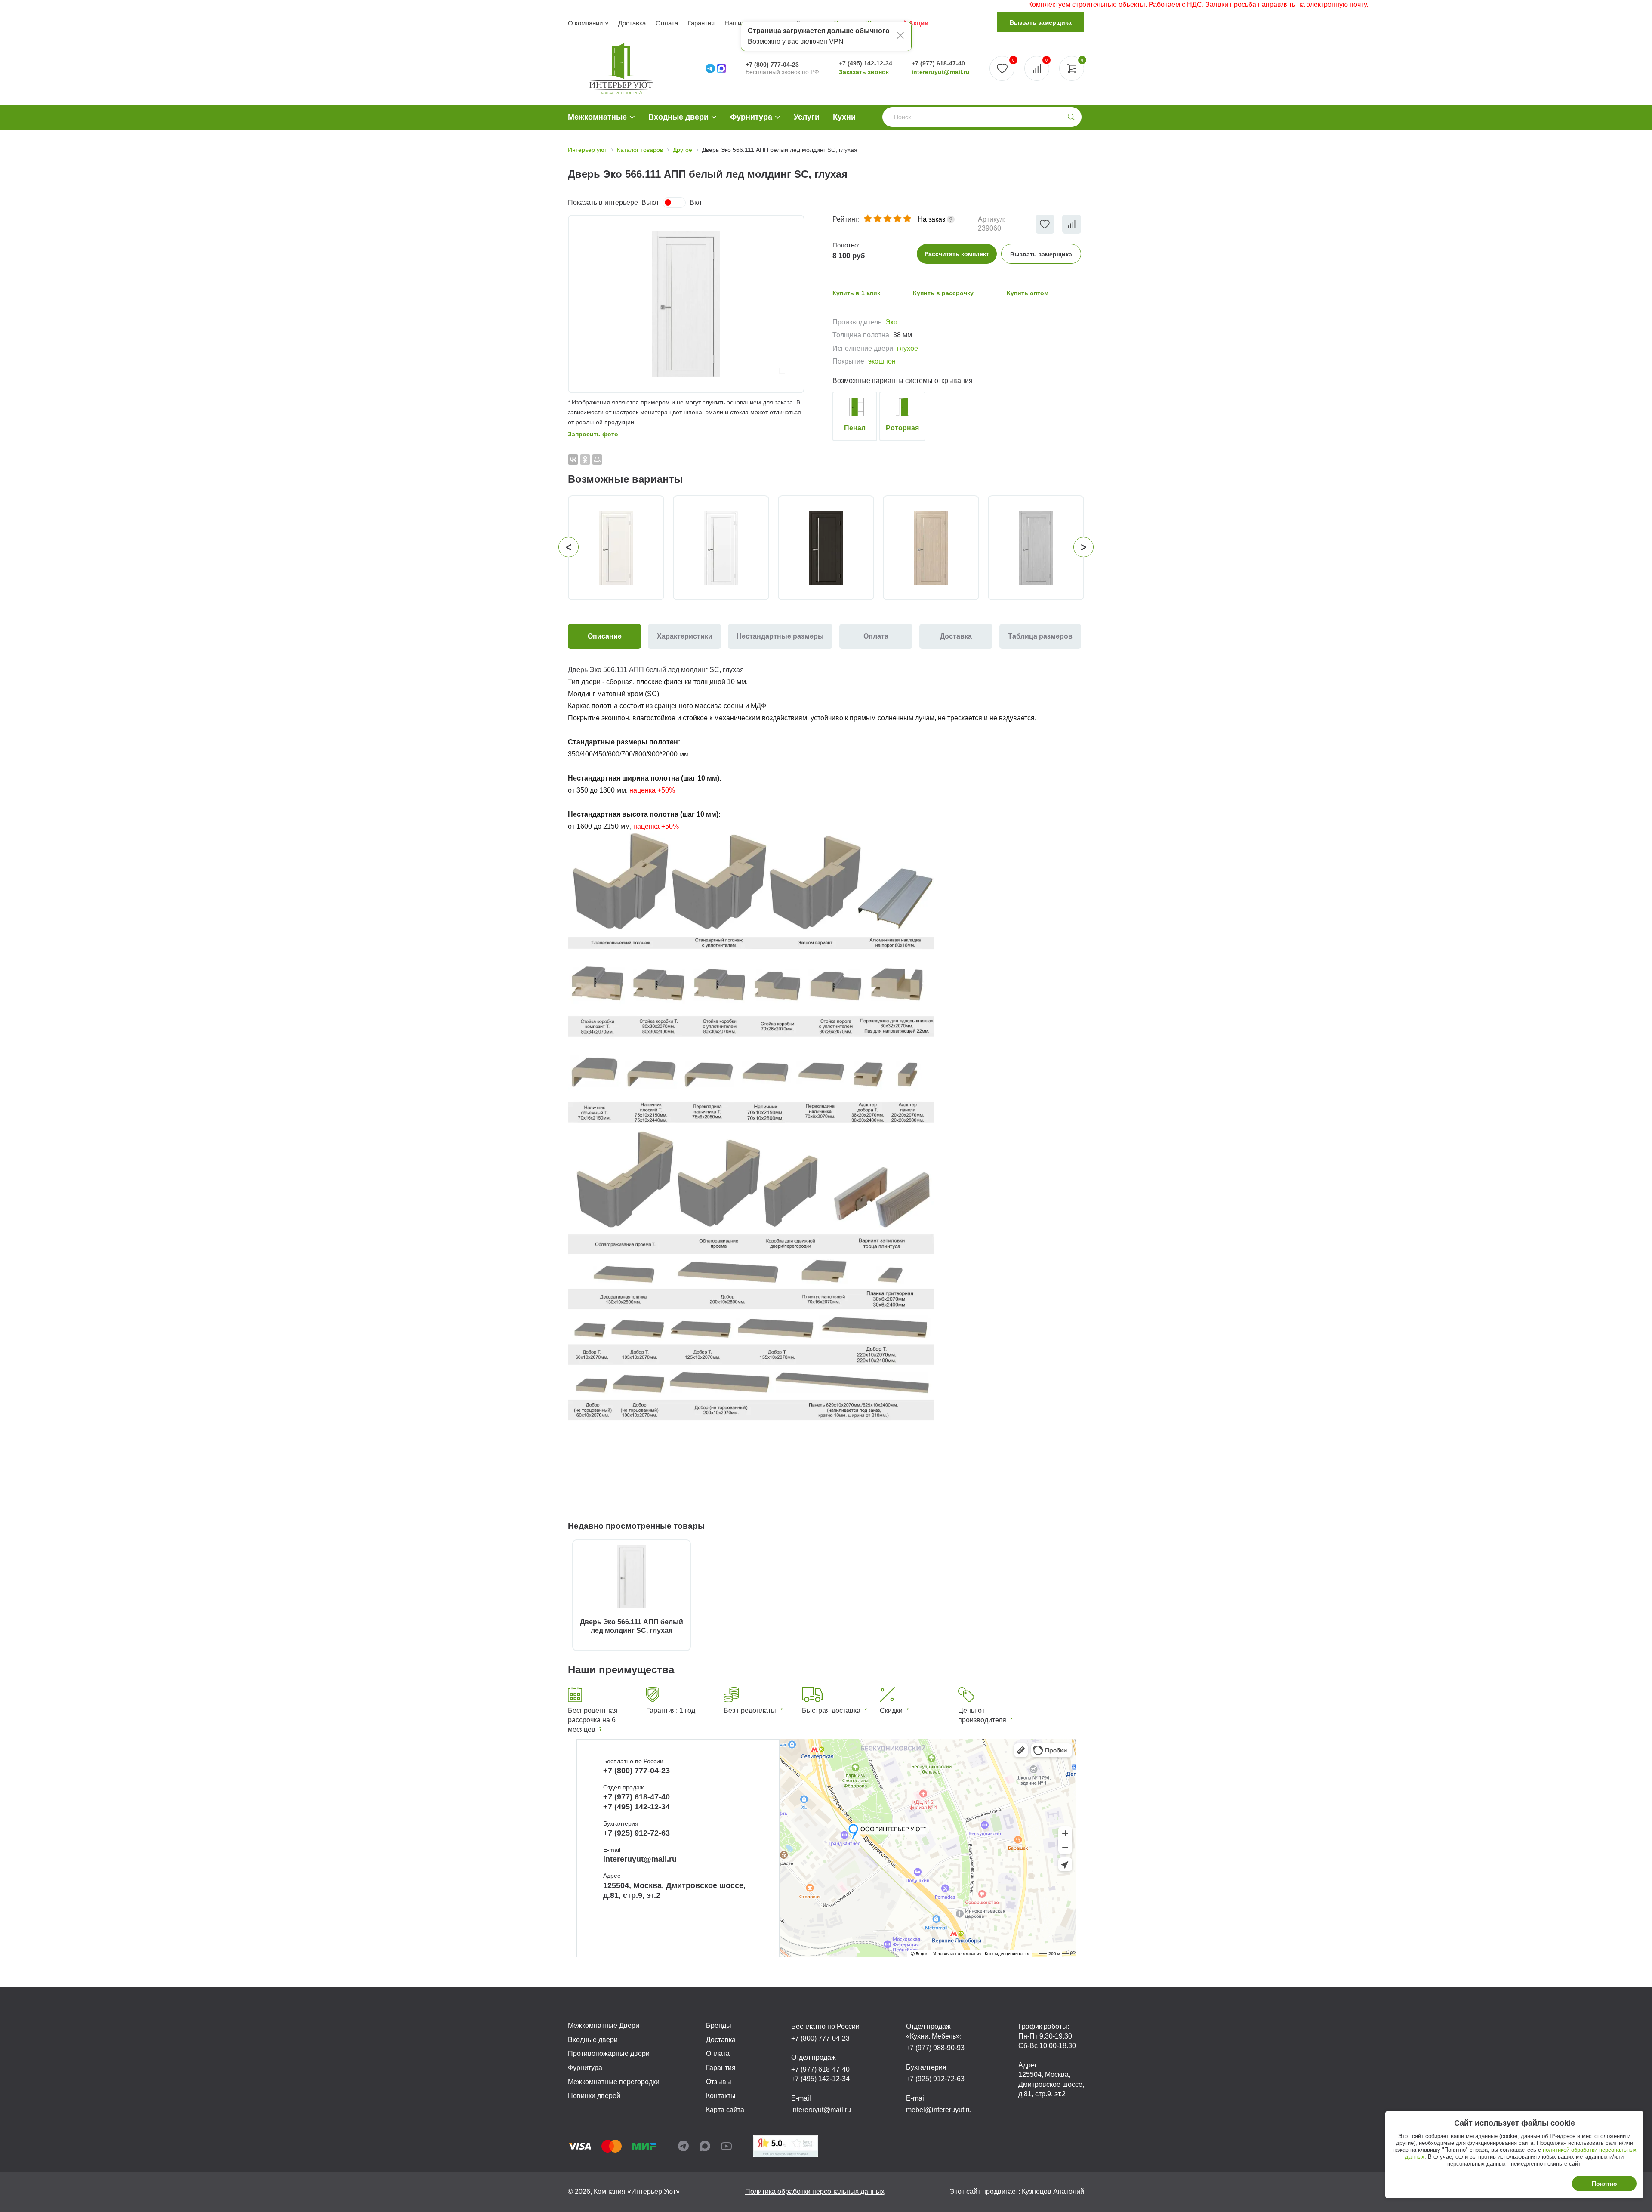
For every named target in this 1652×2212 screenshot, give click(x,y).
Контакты (721, 2096)
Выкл (650, 202)
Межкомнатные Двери (604, 2025)
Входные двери (678, 117)
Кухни (844, 117)
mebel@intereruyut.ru (939, 2110)
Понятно (1604, 2184)
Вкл (695, 202)
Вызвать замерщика (1041, 22)
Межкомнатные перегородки (614, 2082)
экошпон (882, 361)
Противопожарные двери (609, 2053)
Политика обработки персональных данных (815, 2192)
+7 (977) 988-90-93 (935, 2048)
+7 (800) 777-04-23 (772, 65)
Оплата (667, 23)
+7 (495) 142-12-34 (866, 63)
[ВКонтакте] (573, 460)
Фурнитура (751, 117)
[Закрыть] (900, 37)
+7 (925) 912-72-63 (636, 1833)
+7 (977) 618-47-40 (938, 63)
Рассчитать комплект (957, 254)
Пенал (855, 428)
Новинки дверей (594, 2096)
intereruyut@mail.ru (941, 72)
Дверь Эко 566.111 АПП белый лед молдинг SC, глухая (632, 1626)
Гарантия (701, 23)
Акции (918, 23)
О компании (585, 23)
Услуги (807, 117)
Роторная (902, 428)
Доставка (632, 23)
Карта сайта (725, 2110)
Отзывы (719, 2082)
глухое (908, 348)
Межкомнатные (597, 117)
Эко (891, 322)
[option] (686, 304)
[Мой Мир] (597, 460)
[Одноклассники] (585, 460)
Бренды (719, 2025)
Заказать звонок (864, 72)
